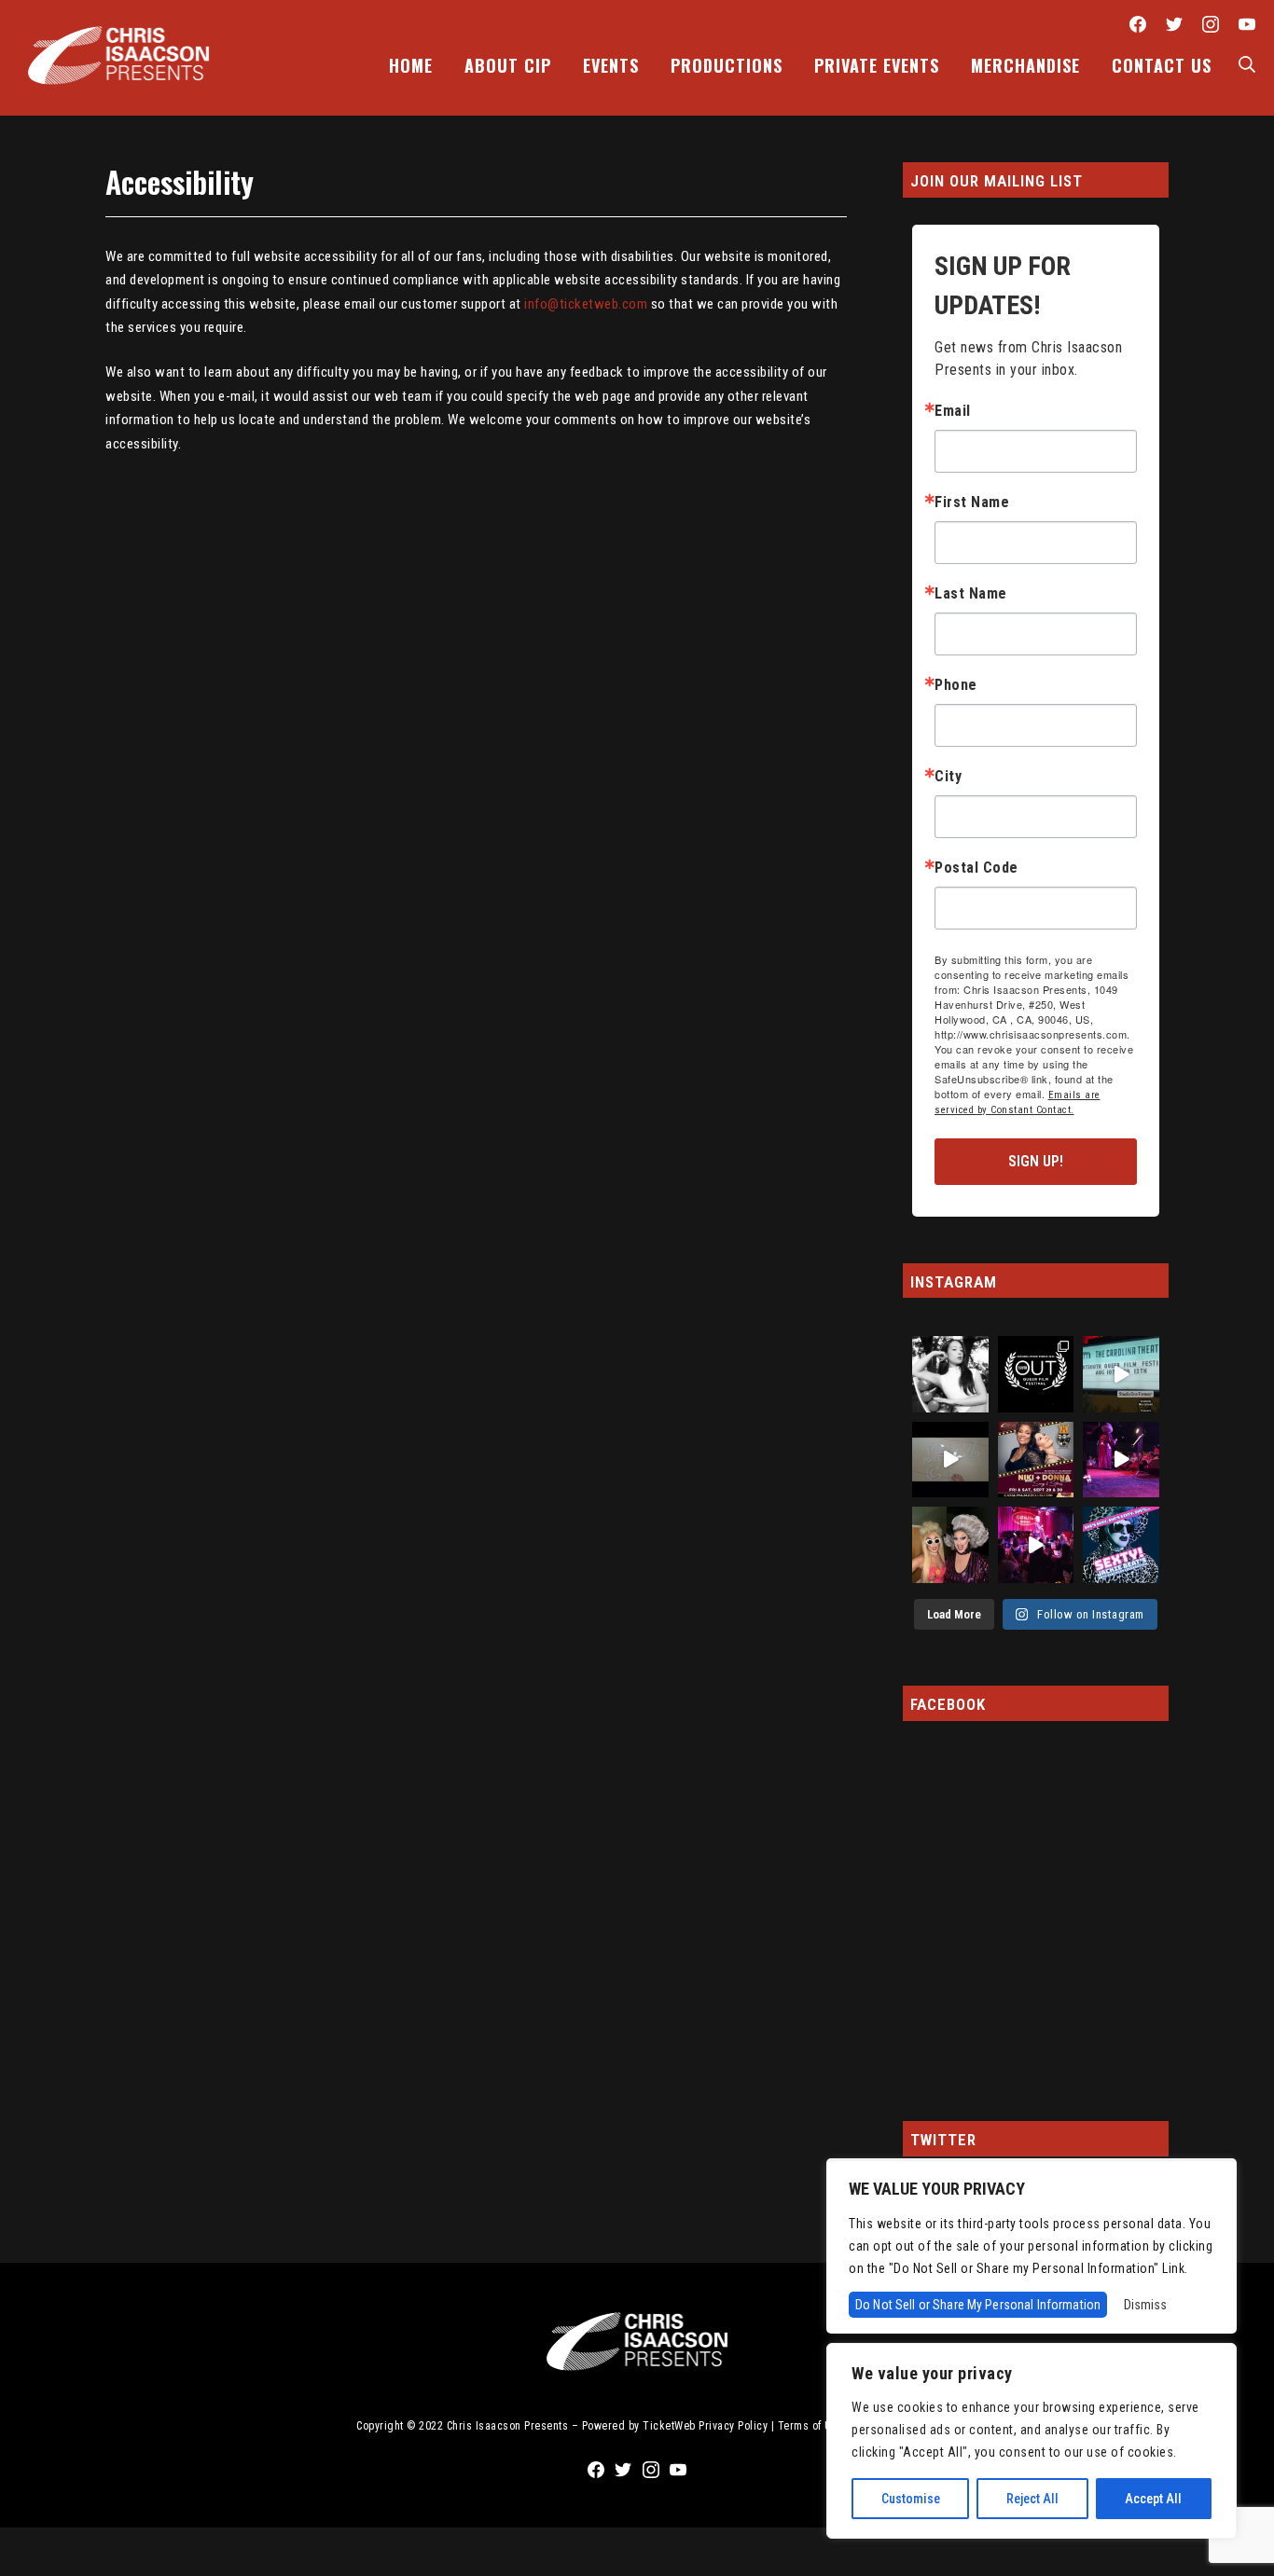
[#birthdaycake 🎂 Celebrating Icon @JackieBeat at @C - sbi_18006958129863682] (950, 1545)
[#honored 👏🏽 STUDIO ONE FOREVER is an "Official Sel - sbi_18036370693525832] (1121, 1374)
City (948, 777)
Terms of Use (811, 2426)
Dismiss (1145, 2305)
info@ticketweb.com (586, 304)
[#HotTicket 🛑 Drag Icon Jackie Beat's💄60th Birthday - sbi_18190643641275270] (1121, 1545)
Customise (911, 2499)
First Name (972, 503)
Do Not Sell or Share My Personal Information (978, 2305)
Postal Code (976, 868)
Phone (956, 685)
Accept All (1153, 2499)
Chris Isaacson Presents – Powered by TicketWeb (571, 2426)
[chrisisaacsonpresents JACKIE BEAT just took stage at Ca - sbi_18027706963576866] (1121, 1460)
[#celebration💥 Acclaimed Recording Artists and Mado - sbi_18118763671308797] (1036, 1460)
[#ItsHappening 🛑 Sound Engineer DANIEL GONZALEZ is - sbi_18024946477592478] (950, 1460)
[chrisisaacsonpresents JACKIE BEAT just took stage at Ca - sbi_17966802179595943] (1036, 1545)
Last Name (971, 594)
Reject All (1032, 2499)
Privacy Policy (733, 2426)
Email (953, 411)
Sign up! (1036, 1161)
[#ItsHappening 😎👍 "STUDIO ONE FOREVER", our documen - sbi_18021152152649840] (1036, 1374)
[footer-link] (637, 2335)
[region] (1032, 2441)
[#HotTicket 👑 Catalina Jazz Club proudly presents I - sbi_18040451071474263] (950, 1374)
